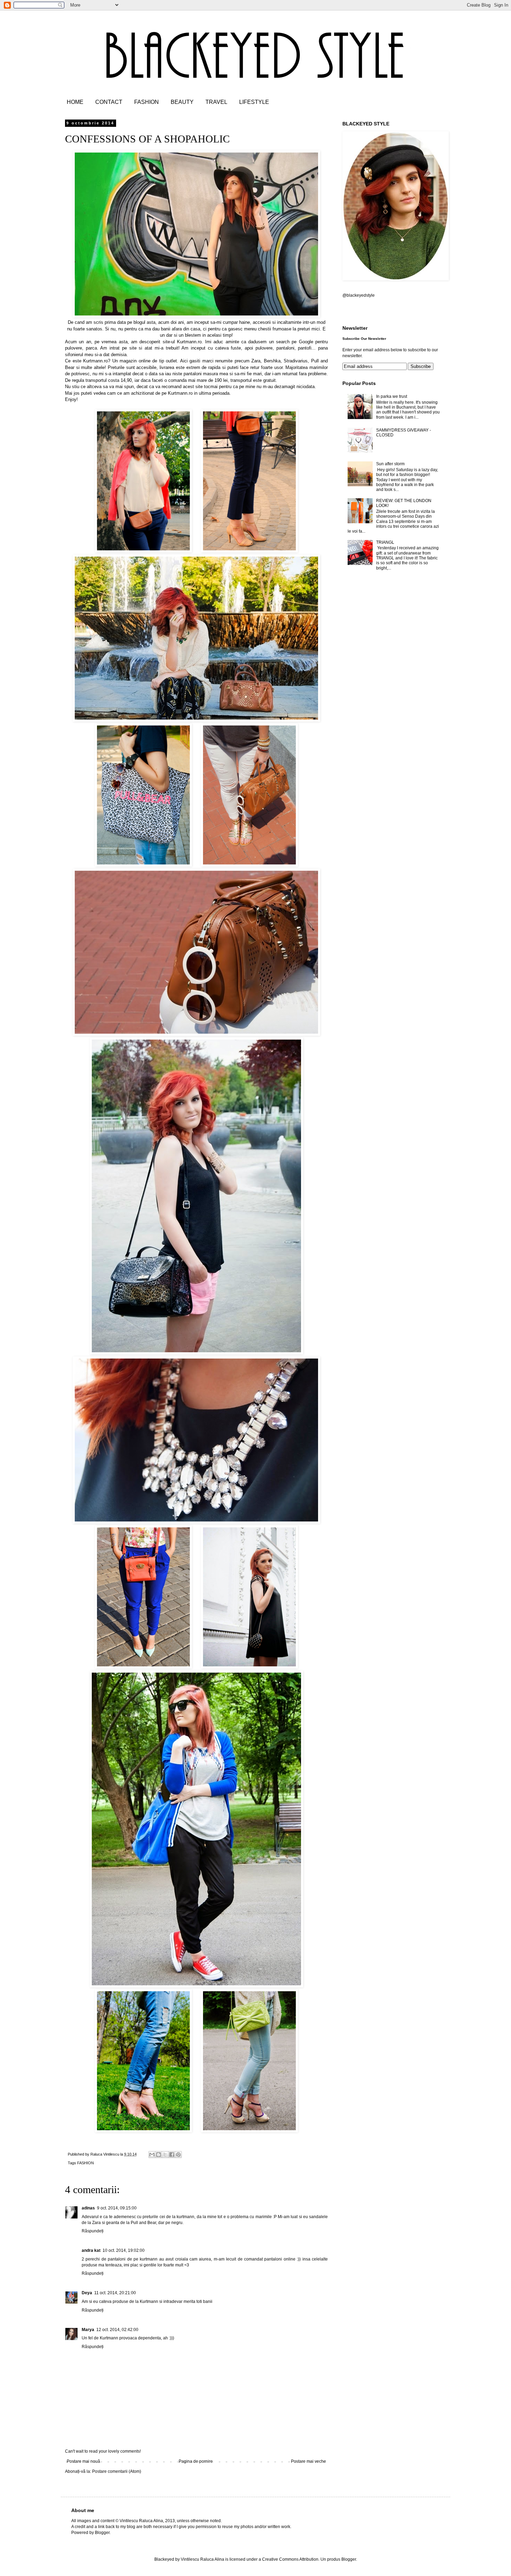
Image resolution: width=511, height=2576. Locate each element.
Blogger (349, 2559)
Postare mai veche (309, 2461)
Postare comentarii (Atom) (117, 2471)
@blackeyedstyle (359, 295)
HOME (75, 102)
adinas (88, 2208)
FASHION (147, 102)
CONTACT (109, 102)
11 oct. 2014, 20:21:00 (115, 2293)
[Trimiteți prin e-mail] (152, 2155)
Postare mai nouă (83, 2461)
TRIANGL (385, 542)
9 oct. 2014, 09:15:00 (117, 2208)
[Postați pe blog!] (159, 2155)
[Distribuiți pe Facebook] (172, 2155)
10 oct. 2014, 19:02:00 (124, 2250)
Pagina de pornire (196, 2461)
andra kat (91, 2250)
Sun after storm (390, 464)
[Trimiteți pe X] (165, 2155)
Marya (88, 2330)
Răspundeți (93, 2231)
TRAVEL (216, 102)
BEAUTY (182, 102)
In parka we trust (392, 396)
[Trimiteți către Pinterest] (178, 2155)
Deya (87, 2293)
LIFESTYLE (254, 102)
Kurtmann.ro (189, 342)
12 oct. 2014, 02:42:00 (117, 2330)
